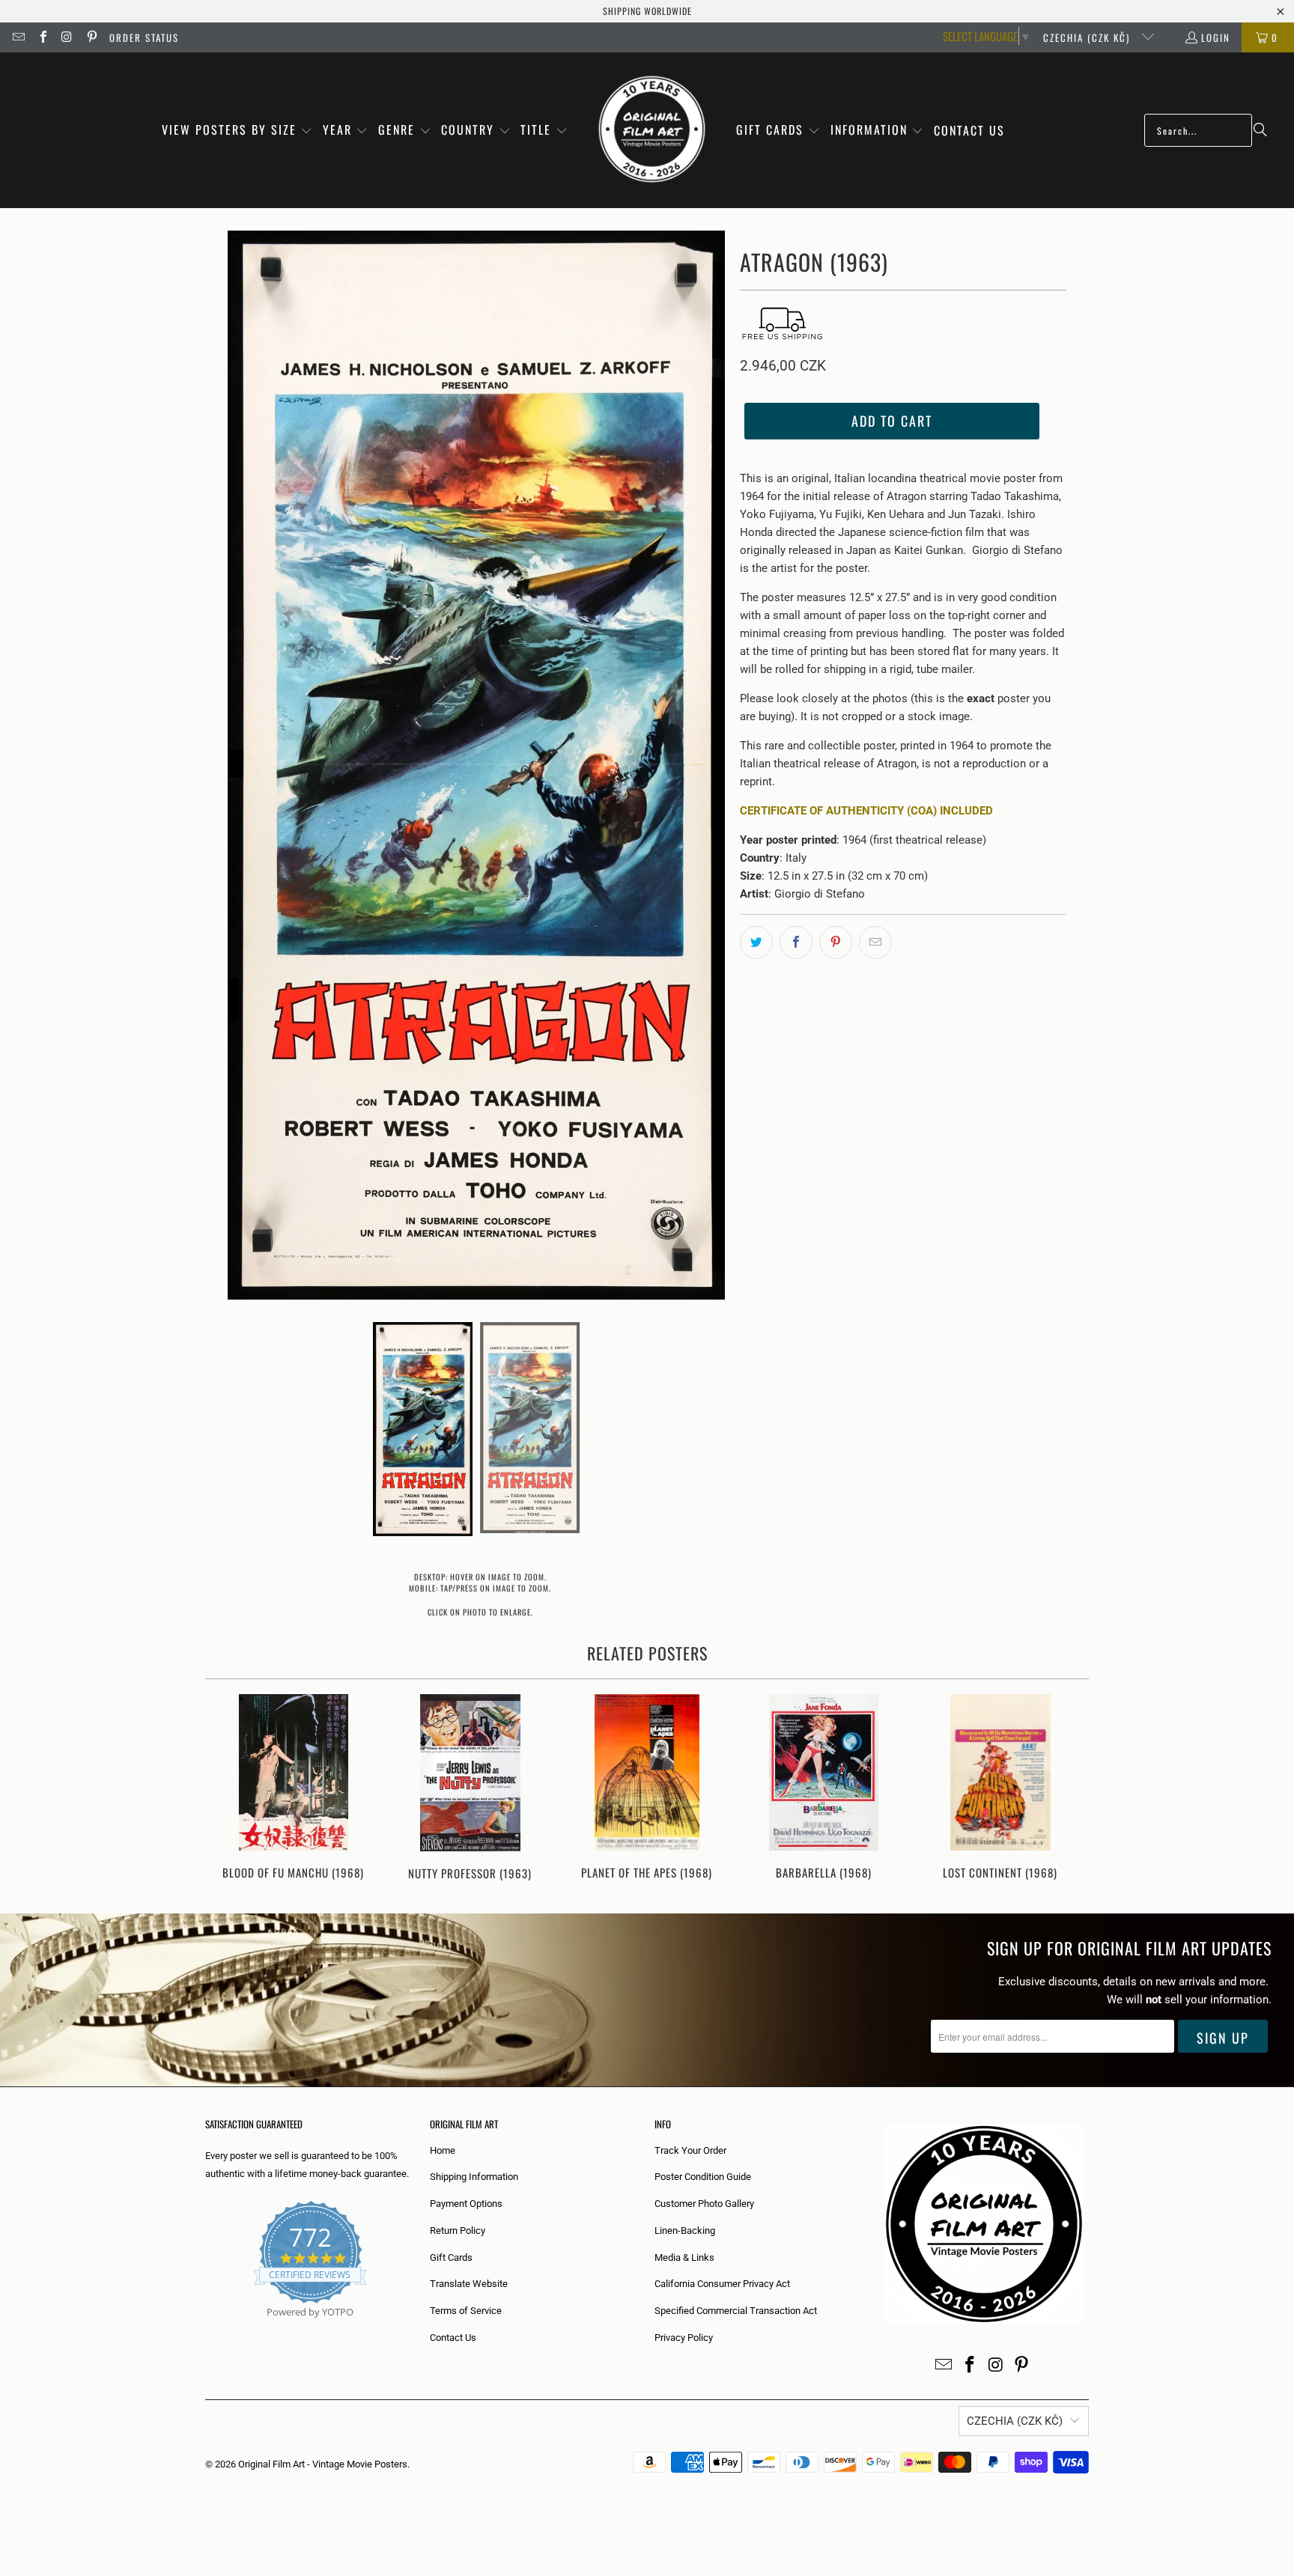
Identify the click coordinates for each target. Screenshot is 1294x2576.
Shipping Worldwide (647, 11)
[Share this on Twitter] (756, 943)
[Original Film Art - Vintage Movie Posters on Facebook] (42, 37)
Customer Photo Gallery (704, 2204)
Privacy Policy (684, 2338)
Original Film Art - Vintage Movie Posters (323, 2464)
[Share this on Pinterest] (836, 943)
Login (1216, 37)
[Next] (1067, 1789)
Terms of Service (466, 2311)
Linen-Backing (685, 2231)
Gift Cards (451, 2257)
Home (443, 2150)
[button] (237, 131)
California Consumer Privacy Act (722, 2284)
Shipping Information (474, 2177)
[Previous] (227, 1789)
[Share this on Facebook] (796, 943)
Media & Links (684, 2257)
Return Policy (458, 2231)
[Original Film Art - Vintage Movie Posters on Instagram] (67, 37)
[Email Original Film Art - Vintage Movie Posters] (18, 37)
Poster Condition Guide (703, 2177)
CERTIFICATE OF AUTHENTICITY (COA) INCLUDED (866, 811)
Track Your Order (690, 2150)
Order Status (144, 37)
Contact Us (453, 2338)
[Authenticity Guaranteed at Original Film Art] (206, 2329)
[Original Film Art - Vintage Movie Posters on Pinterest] (91, 37)
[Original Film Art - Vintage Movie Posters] (652, 130)
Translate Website (469, 2284)
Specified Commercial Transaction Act (736, 2311)
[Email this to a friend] (875, 943)
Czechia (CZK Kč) (1088, 37)
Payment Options (466, 2204)
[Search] (1260, 130)
